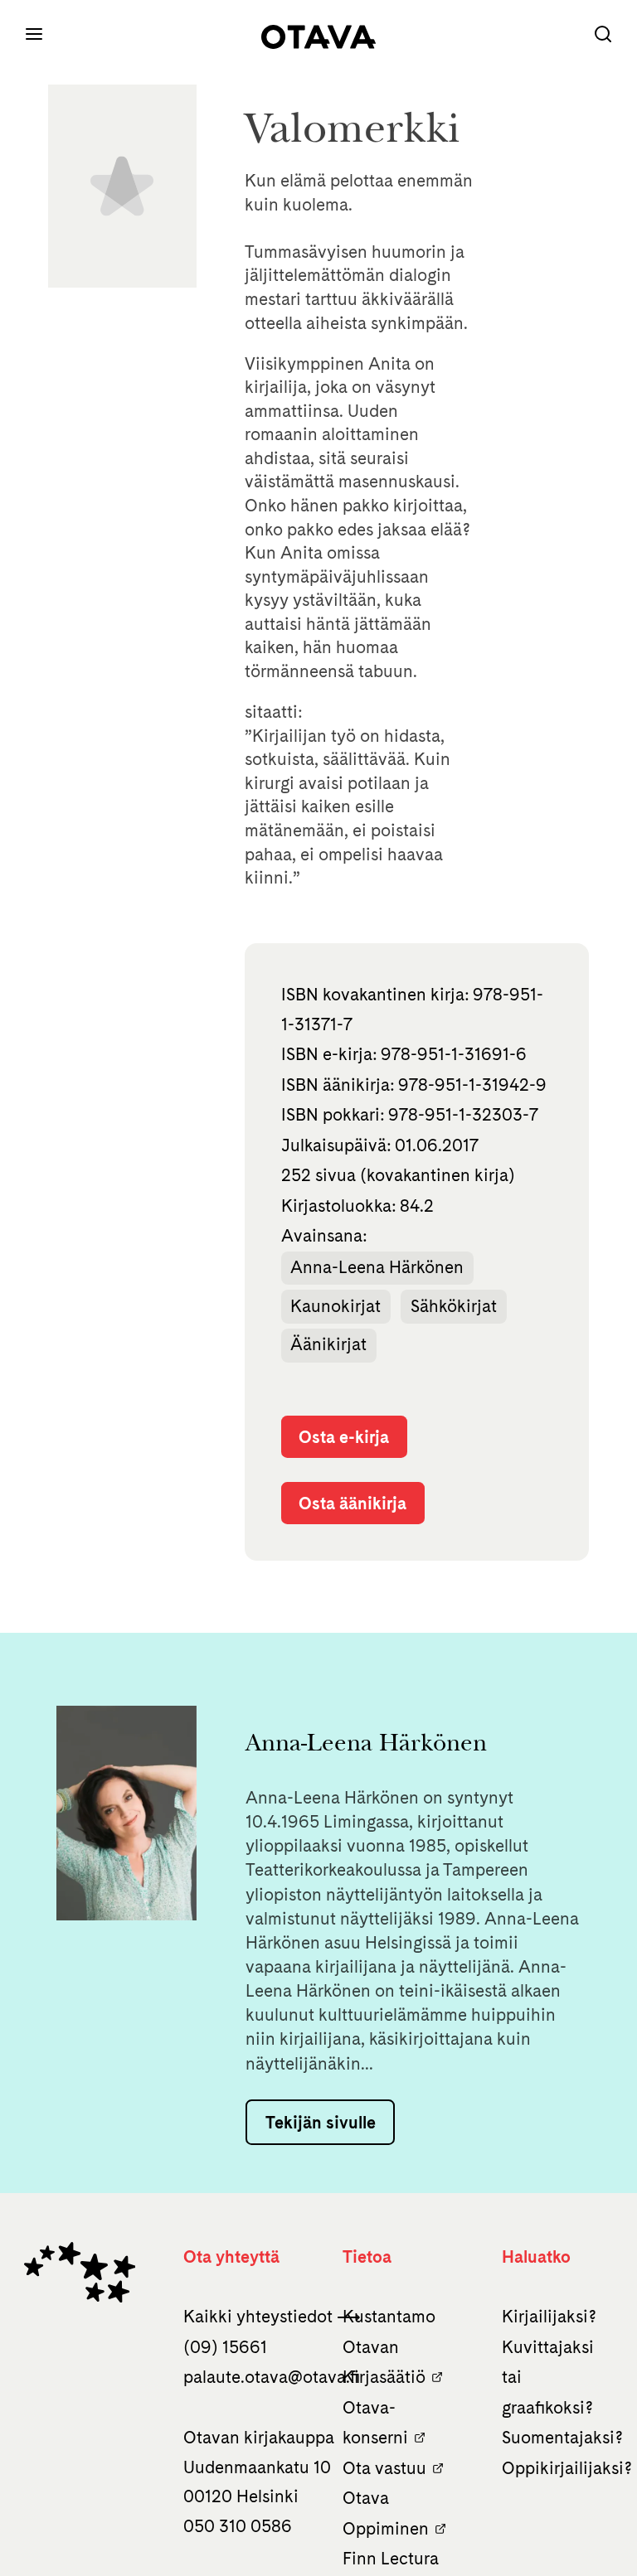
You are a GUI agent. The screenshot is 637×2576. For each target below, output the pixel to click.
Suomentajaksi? (562, 2437)
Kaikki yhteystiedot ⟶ (272, 2316)
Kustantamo (389, 2316)
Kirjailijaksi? (549, 2316)
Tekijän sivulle (321, 2122)
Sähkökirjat (454, 1306)
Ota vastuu (384, 2468)
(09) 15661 (225, 2347)
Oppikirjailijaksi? (567, 2468)
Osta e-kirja (344, 1437)
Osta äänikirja (353, 1503)
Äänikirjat (328, 1344)
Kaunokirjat (336, 1306)
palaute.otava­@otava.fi (272, 2377)
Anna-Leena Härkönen (377, 1267)
